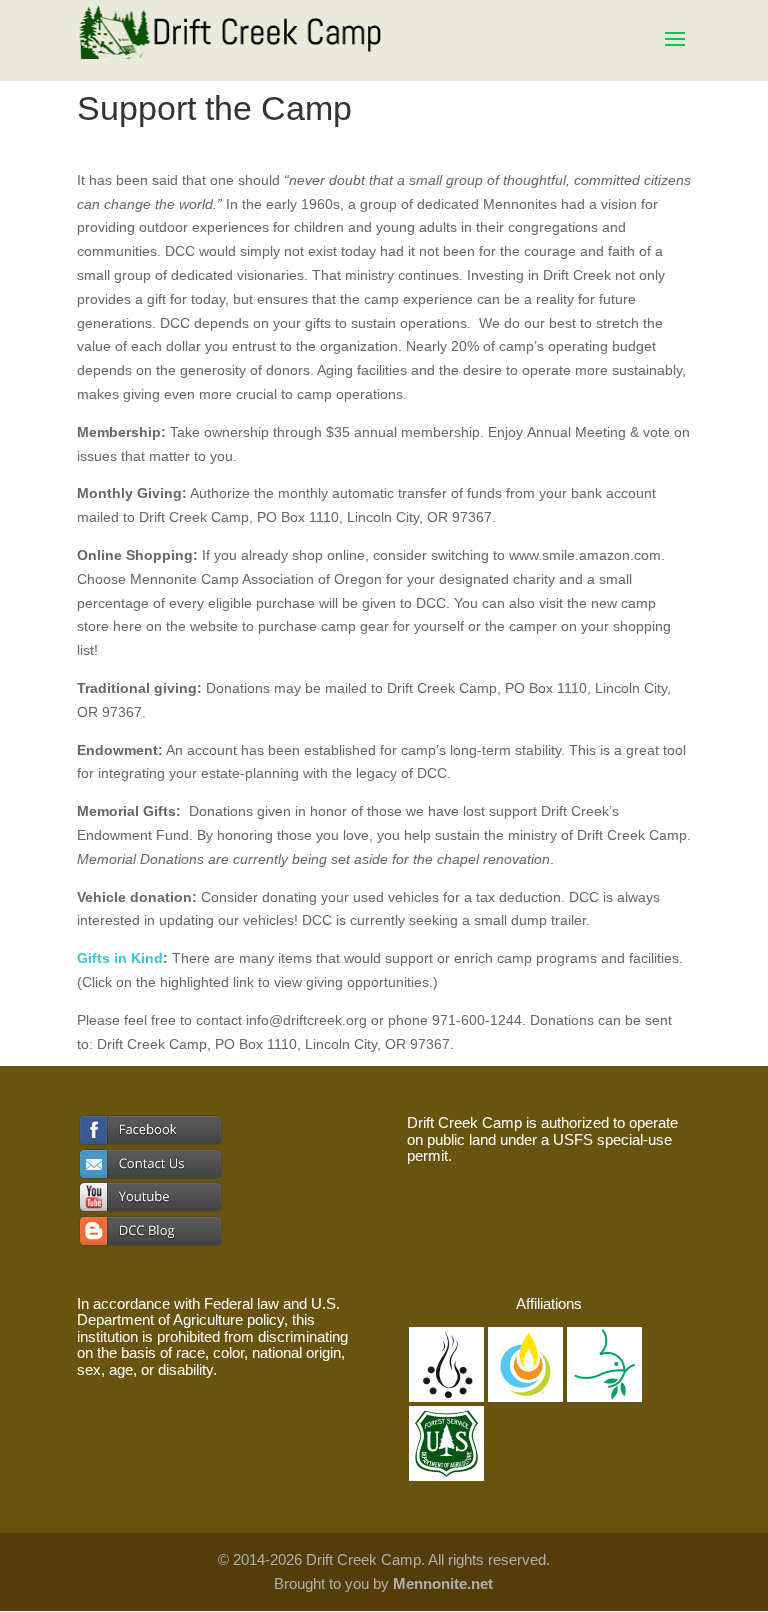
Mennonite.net (443, 1583)
